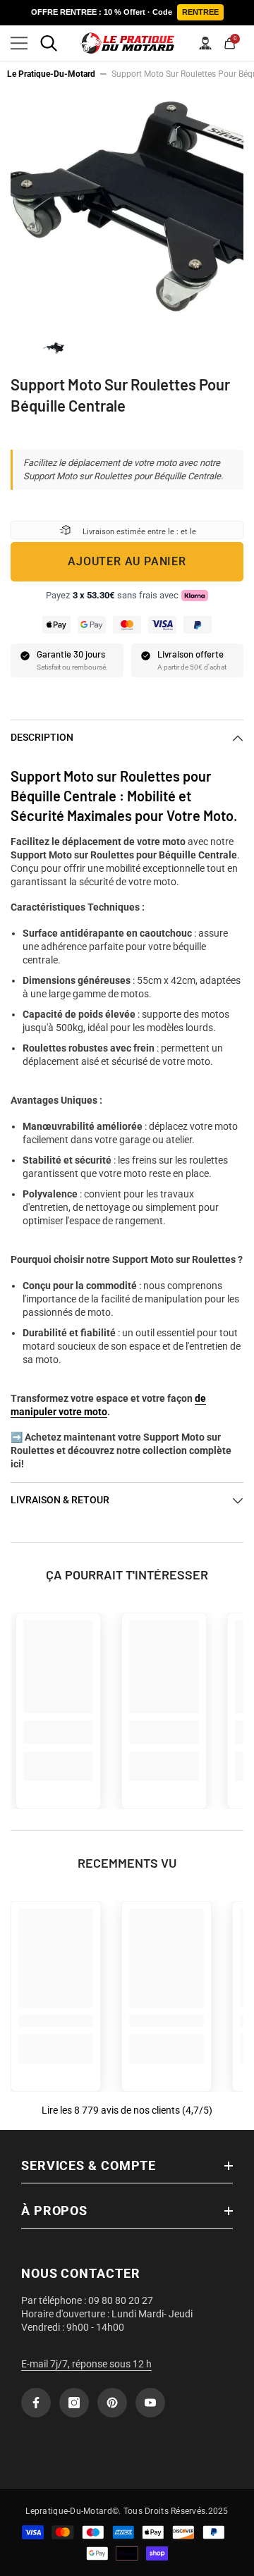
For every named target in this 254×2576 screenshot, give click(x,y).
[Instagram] (74, 2403)
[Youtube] (150, 2403)
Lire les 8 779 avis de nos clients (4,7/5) (127, 2110)
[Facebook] (36, 2403)
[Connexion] (205, 43)
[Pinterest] (112, 2403)
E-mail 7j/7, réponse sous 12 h (86, 2364)
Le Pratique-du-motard (51, 74)
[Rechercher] (49, 43)
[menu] (19, 43)
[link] (58, 1732)
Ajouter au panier (127, 561)
